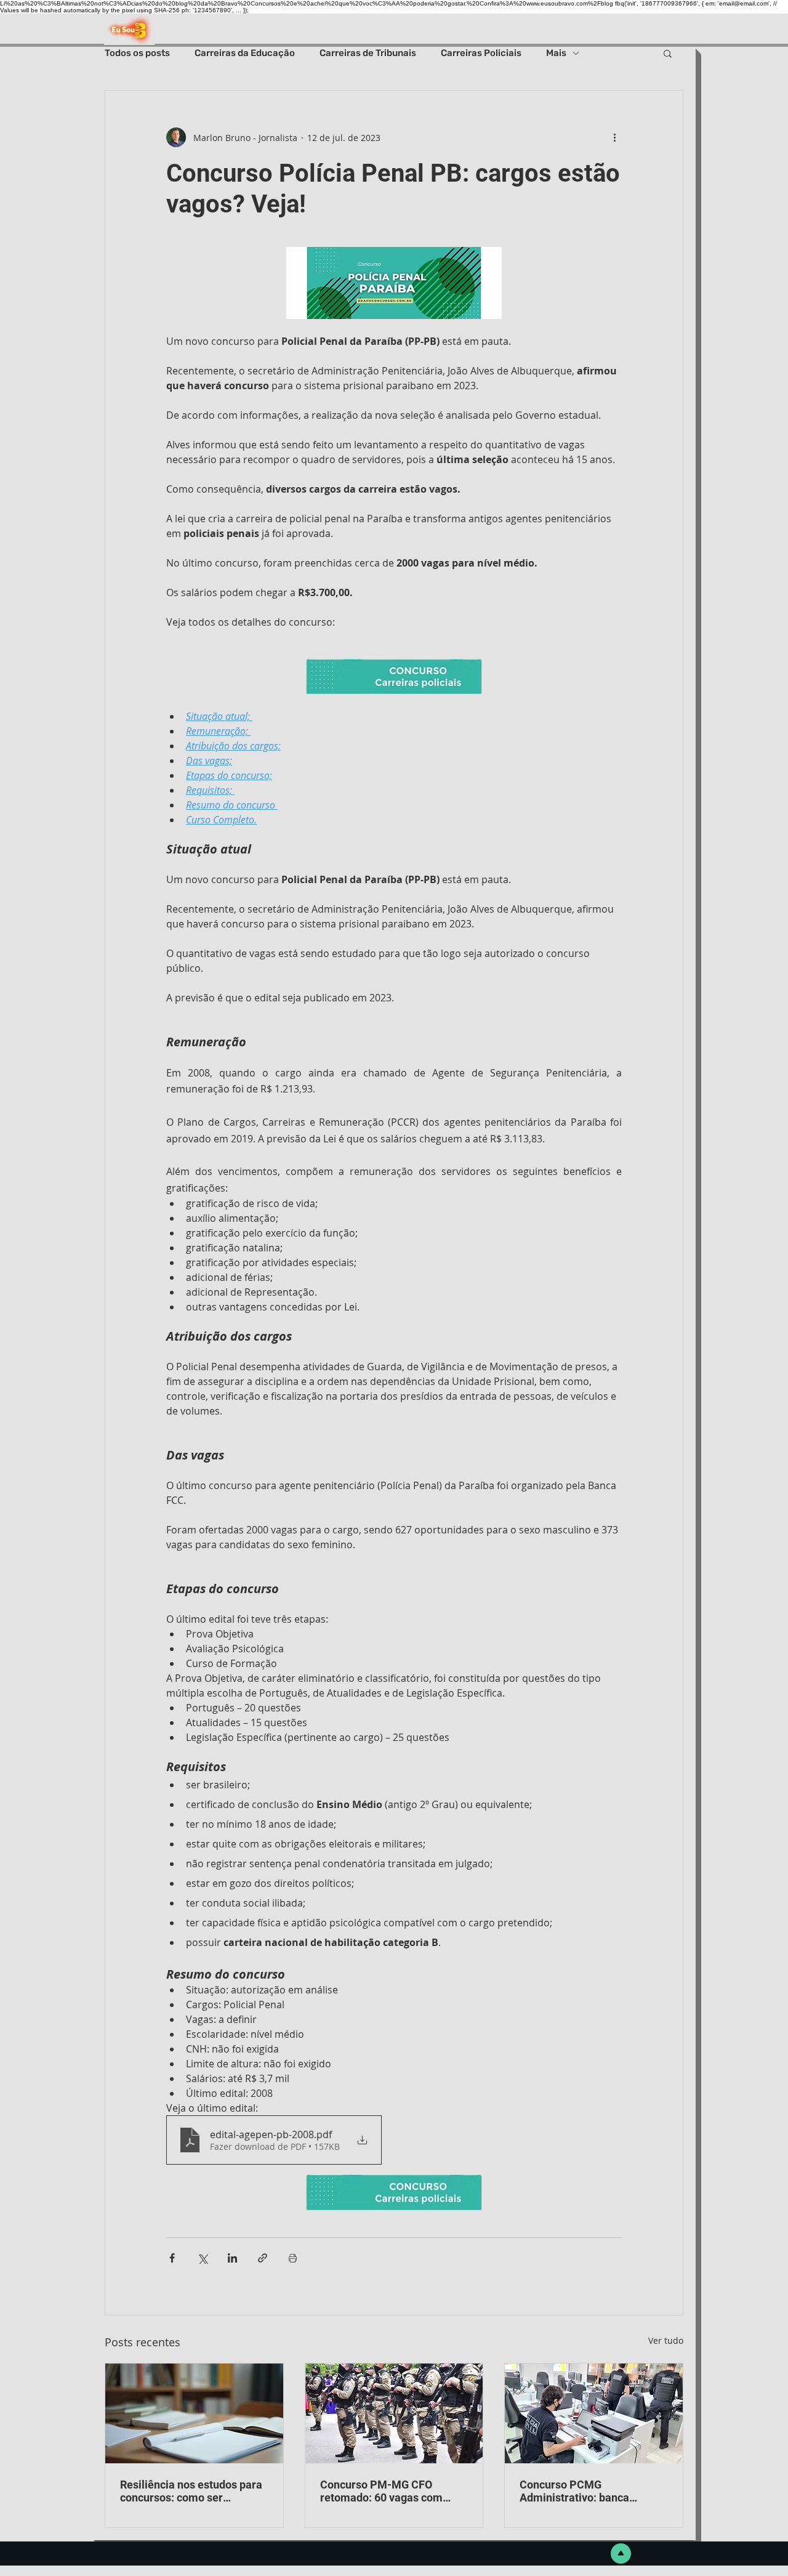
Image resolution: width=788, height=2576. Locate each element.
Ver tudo (666, 2340)
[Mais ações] (614, 137)
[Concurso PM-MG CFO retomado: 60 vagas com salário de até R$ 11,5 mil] (394, 2413)
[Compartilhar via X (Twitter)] (202, 2258)
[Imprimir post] (293, 2258)
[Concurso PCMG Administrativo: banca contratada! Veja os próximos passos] (594, 2413)
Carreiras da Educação (245, 53)
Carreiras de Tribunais (368, 53)
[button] (668, 53)
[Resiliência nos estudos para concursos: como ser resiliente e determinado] (194, 2413)
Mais (556, 53)
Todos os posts (137, 53)
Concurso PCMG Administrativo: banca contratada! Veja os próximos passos (593, 2491)
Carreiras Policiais (481, 53)
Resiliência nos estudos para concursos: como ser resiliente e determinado (191, 2491)
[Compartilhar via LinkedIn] (232, 2258)
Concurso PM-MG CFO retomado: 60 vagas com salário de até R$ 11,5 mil (383, 2491)
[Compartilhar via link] (263, 2258)
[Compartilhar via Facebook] (172, 2258)
